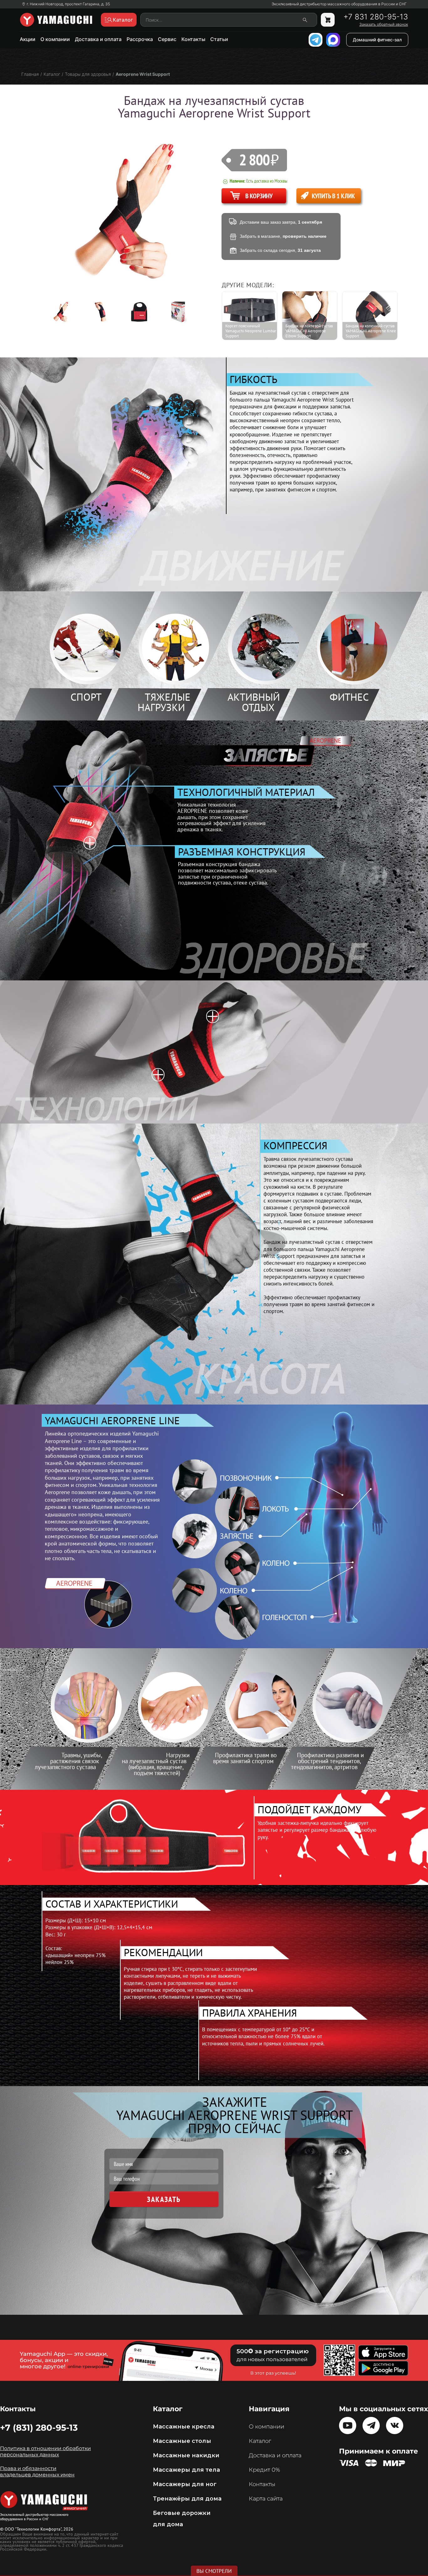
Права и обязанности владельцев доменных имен (37, 2472)
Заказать (164, 2199)
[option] (65, 312)
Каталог (260, 2441)
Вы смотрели (214, 2571)
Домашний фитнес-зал (377, 40)
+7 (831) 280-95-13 (39, 2428)
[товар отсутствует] (328, 20)
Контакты (193, 39)
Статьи (219, 39)
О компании (55, 39)
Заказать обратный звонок (384, 24)
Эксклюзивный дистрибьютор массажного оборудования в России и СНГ (339, 4)
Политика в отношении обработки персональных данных (45, 2451)
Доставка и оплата (98, 39)
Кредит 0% (264, 2470)
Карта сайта (266, 2499)
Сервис (167, 39)
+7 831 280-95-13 (376, 17)
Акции (28, 39)
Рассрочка (140, 39)
